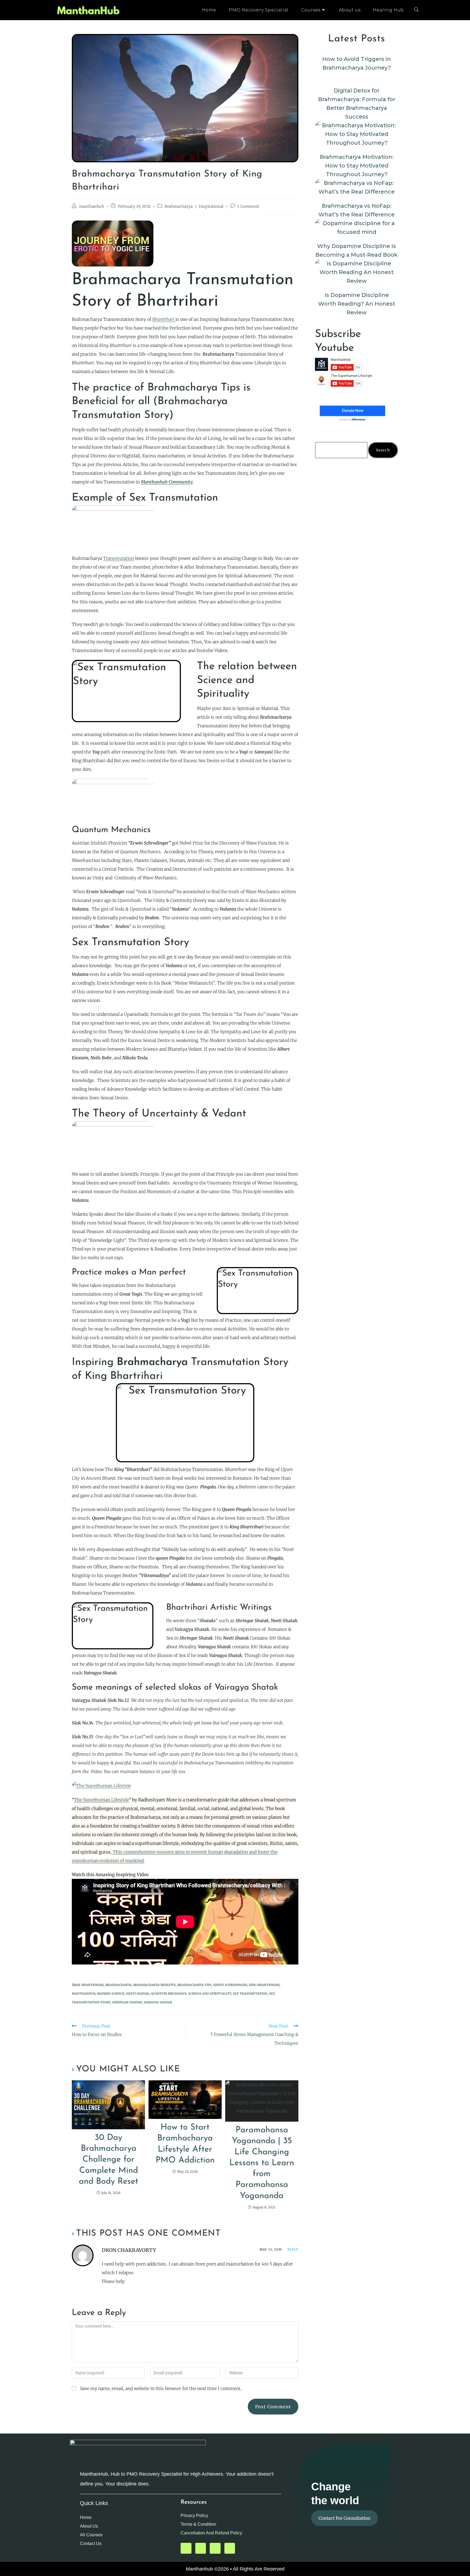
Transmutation (119, 558)
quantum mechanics (169, 1994)
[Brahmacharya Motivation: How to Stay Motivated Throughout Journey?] (357, 134)
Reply (293, 2249)
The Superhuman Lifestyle (101, 1800)
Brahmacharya (179, 206)
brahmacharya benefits (154, 1985)
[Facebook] (215, 2548)
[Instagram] (230, 2548)
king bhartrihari (264, 1985)
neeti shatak (138, 1994)
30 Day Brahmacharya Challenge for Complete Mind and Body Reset (109, 2160)
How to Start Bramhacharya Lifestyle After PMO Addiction (185, 2144)
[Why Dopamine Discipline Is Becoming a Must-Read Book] (357, 228)
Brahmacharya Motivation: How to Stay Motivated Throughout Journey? (357, 166)
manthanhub (92, 206)
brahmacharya (118, 1985)
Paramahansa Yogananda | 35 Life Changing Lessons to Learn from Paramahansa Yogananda (262, 2163)
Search (383, 450)
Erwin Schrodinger (230, 1985)
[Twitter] (201, 2548)
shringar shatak (127, 2002)
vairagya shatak (158, 2002)
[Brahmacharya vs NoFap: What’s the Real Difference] (357, 187)
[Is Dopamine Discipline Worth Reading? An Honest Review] (357, 272)
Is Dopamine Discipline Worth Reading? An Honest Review (357, 304)
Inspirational (211, 206)
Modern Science (111, 1994)
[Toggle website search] (416, 10)
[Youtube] (186, 2548)
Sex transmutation (250, 1994)
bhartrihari (93, 1985)
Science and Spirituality (210, 1994)
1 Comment (248, 206)
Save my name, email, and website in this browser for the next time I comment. (161, 2388)
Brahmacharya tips (194, 1985)
